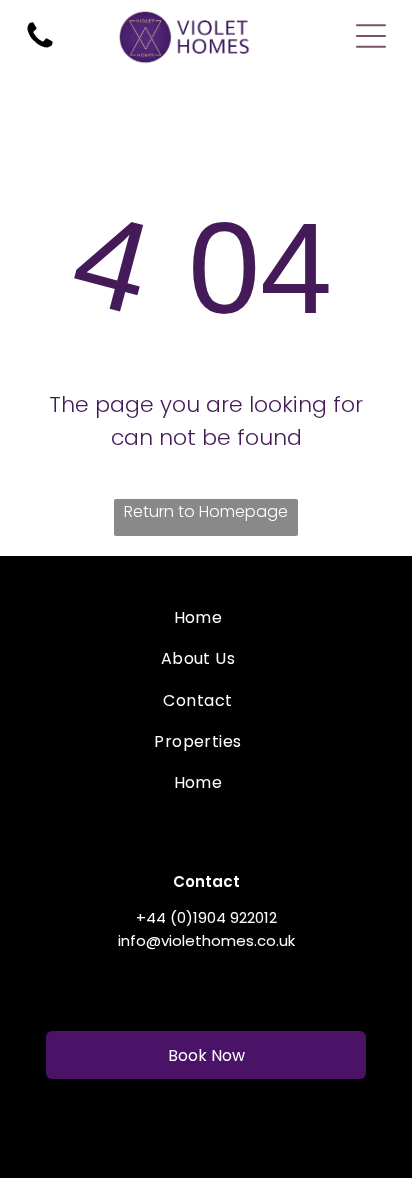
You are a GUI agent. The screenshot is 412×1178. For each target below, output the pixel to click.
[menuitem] (197, 617)
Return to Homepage (206, 511)
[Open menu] (371, 36)
